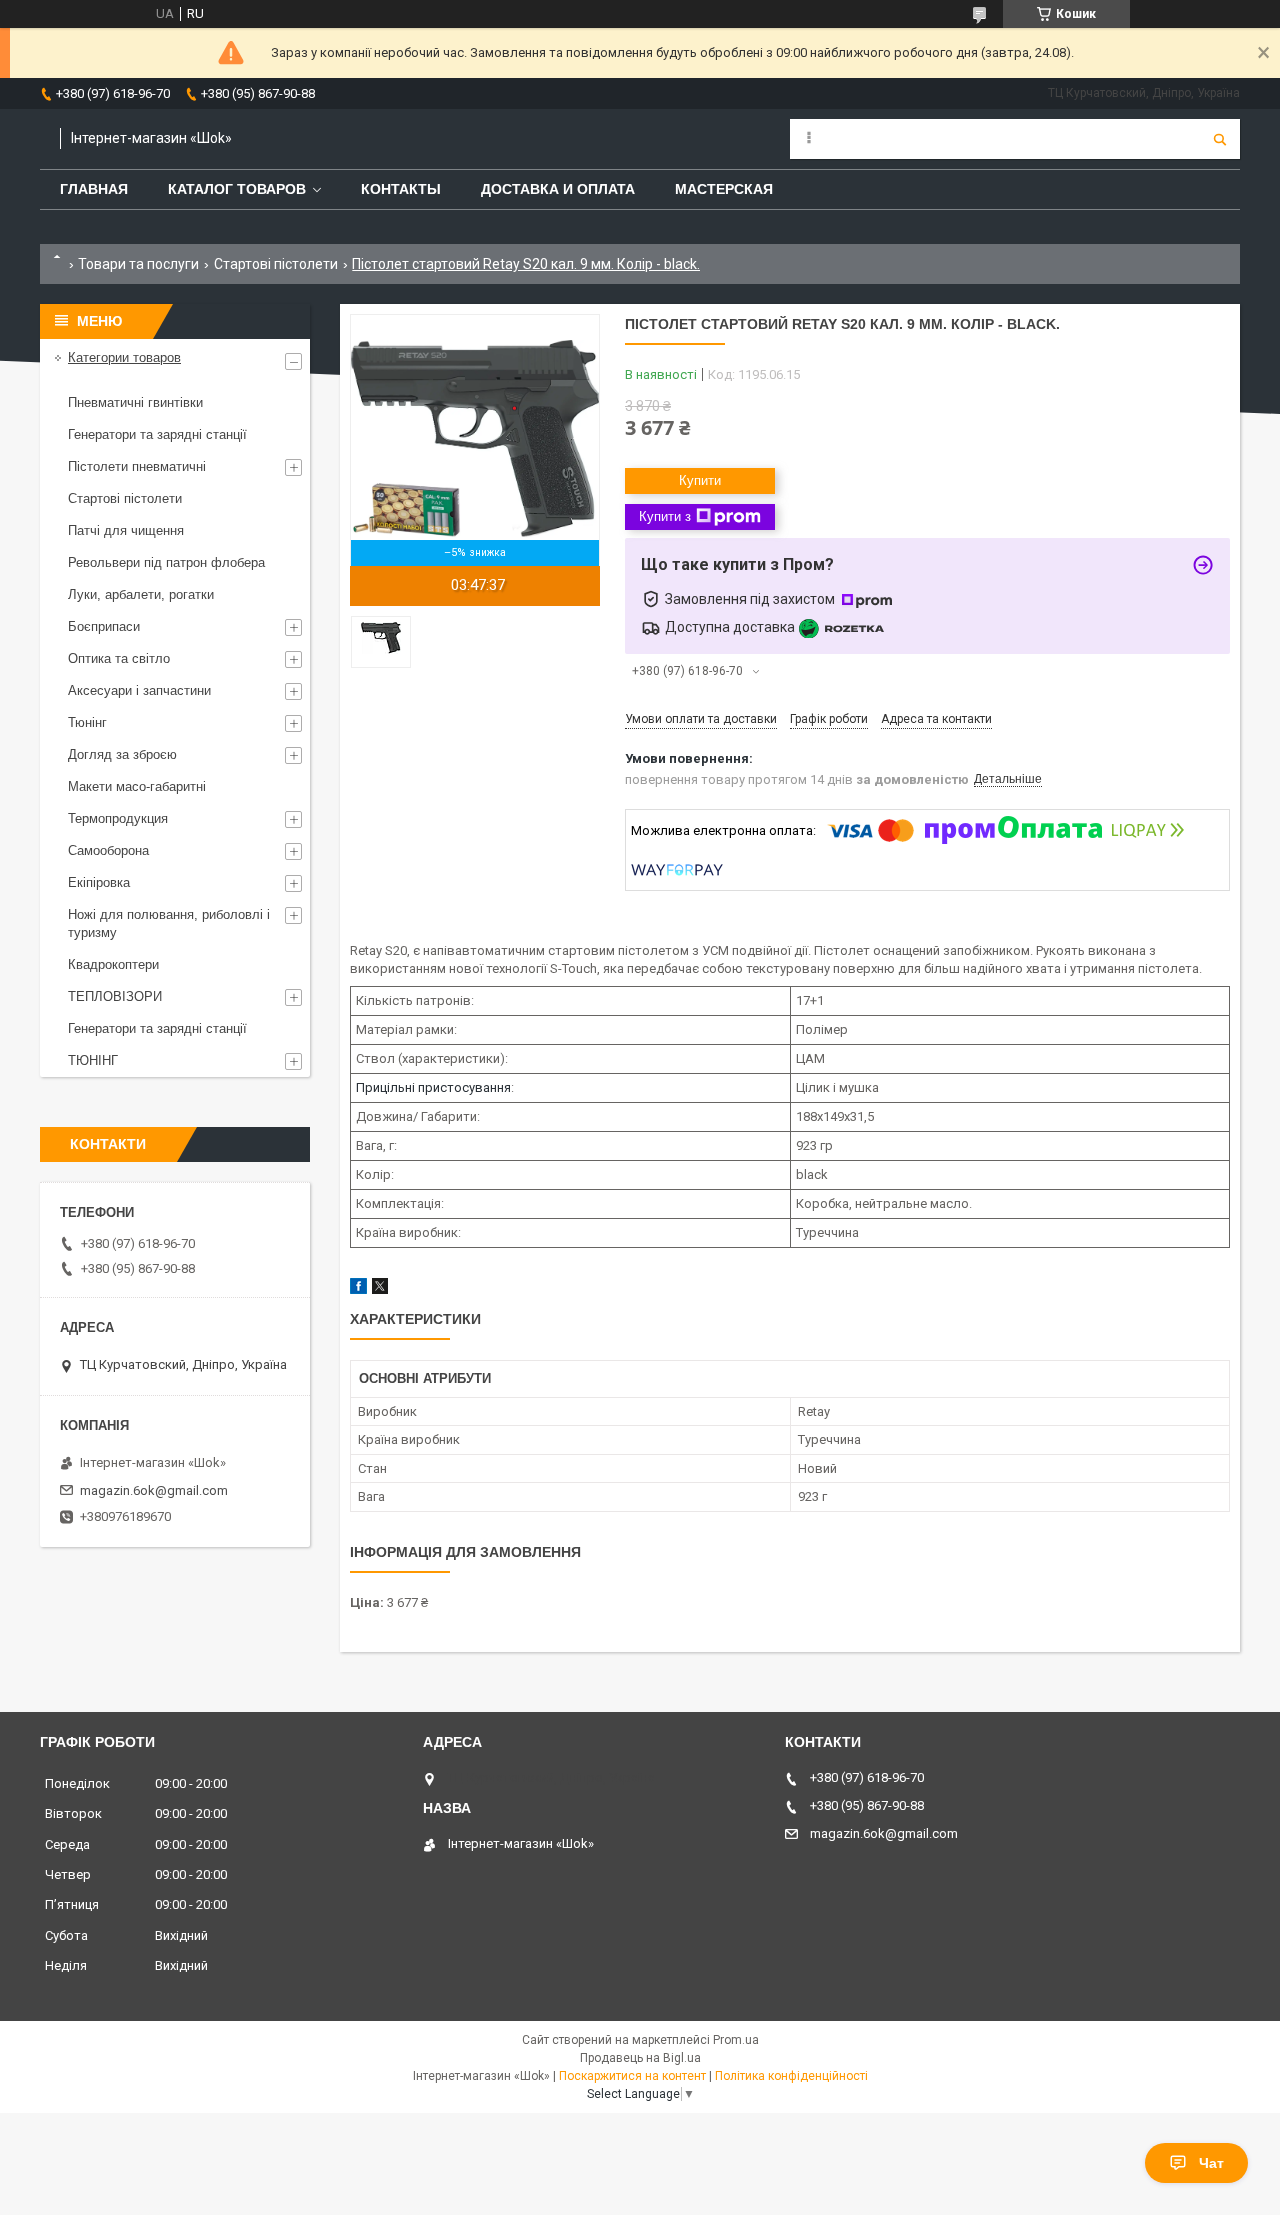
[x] (380, 1289)
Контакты (401, 189)
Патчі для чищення (126, 530)
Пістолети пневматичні (137, 466)
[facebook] (358, 1289)
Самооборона (108, 850)
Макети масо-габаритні (137, 786)
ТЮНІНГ (93, 1060)
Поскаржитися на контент (632, 2076)
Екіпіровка (99, 882)
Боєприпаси (104, 626)
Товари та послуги (138, 264)
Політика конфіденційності (791, 2076)
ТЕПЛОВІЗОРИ (115, 996)
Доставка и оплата (558, 189)
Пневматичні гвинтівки (135, 402)
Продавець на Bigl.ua (640, 2058)
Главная (94, 189)
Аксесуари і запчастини (139, 690)
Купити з (665, 516)
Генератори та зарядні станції (157, 434)
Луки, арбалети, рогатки (141, 594)
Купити (700, 480)
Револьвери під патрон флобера (166, 562)
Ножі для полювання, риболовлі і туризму (169, 923)
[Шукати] (1220, 139)
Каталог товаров (237, 189)
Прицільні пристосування (433, 1087)
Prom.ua (736, 2040)
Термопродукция (118, 818)
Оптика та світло (119, 658)
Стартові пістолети (276, 264)
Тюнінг (87, 722)
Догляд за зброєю (122, 754)
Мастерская (724, 189)
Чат (1211, 2163)
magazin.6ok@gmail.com (154, 1490)
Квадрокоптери (113, 964)
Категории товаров (124, 357)
